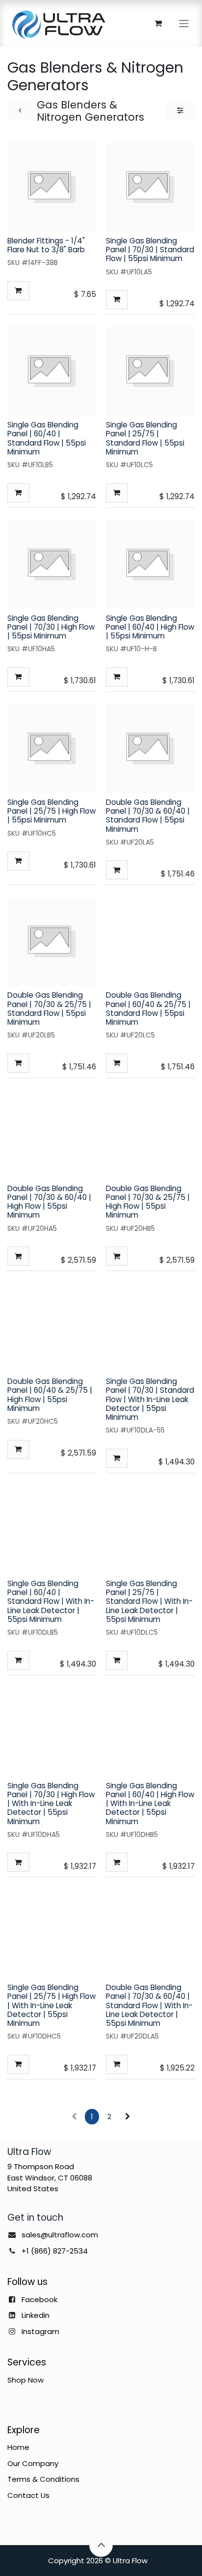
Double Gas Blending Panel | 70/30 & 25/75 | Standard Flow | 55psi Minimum (49, 1009)
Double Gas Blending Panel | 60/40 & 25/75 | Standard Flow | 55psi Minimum (148, 1009)
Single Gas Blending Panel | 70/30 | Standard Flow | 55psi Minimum (150, 250)
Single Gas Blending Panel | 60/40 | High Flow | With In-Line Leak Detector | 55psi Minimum (150, 1804)
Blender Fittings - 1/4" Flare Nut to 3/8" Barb (46, 245)
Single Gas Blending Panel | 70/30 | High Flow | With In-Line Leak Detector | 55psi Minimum (51, 1804)
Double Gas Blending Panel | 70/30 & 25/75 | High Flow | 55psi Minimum (148, 1202)
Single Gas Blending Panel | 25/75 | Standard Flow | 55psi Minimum (145, 438)
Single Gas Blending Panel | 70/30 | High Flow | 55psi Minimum (51, 627)
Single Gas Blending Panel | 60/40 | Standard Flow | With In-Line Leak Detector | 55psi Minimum (51, 1601)
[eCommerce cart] (158, 23)
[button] (18, 291)
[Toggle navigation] (184, 23)
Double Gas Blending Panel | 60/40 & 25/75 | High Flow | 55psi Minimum (50, 1395)
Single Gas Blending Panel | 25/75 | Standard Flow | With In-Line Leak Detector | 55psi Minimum (149, 1601)
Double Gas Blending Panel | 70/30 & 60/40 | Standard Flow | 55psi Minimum (148, 816)
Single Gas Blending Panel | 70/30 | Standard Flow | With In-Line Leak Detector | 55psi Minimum (150, 1399)
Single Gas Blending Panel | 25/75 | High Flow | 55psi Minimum (51, 811)
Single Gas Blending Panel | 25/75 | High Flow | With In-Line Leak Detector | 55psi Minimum (51, 2005)
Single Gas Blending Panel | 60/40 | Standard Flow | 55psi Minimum (47, 438)
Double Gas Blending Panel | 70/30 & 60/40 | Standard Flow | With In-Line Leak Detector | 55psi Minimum (149, 2005)
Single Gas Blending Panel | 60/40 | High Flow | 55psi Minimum (150, 627)
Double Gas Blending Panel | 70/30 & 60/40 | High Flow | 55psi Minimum (49, 1202)
